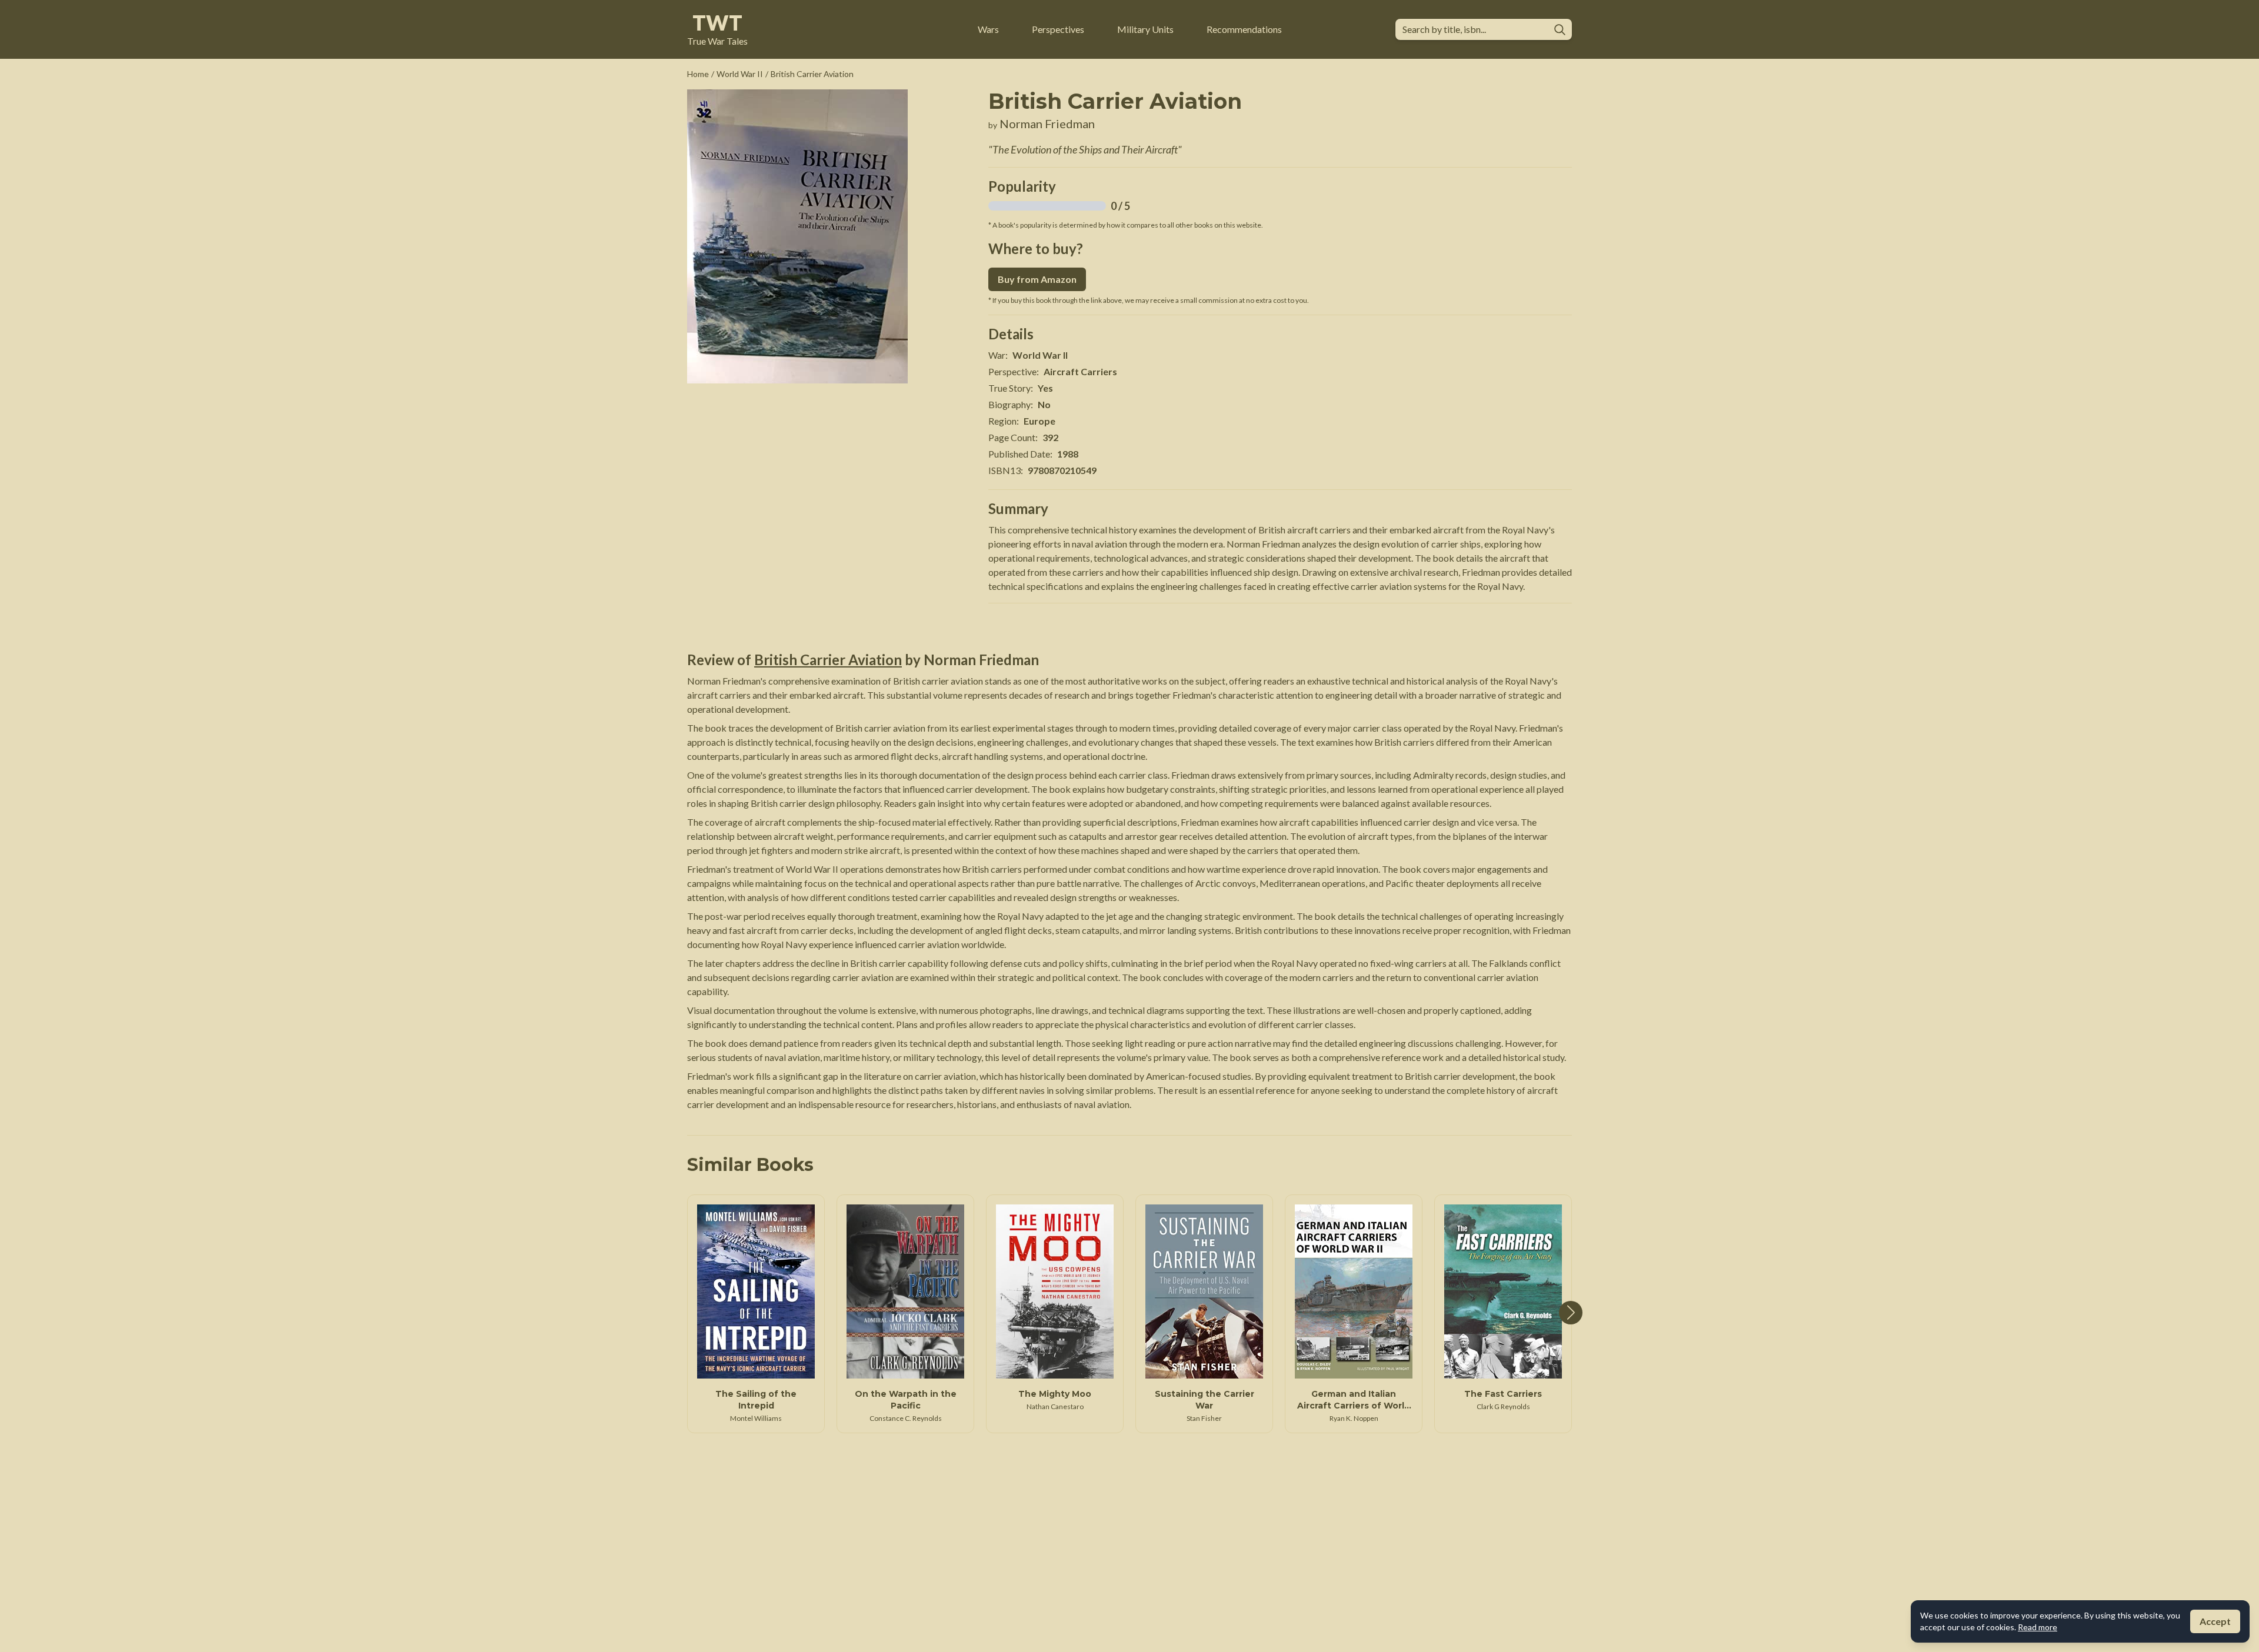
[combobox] (1474, 29)
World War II (740, 74)
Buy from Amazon (1037, 279)
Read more (2038, 1627)
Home (698, 74)
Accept (2215, 1621)
